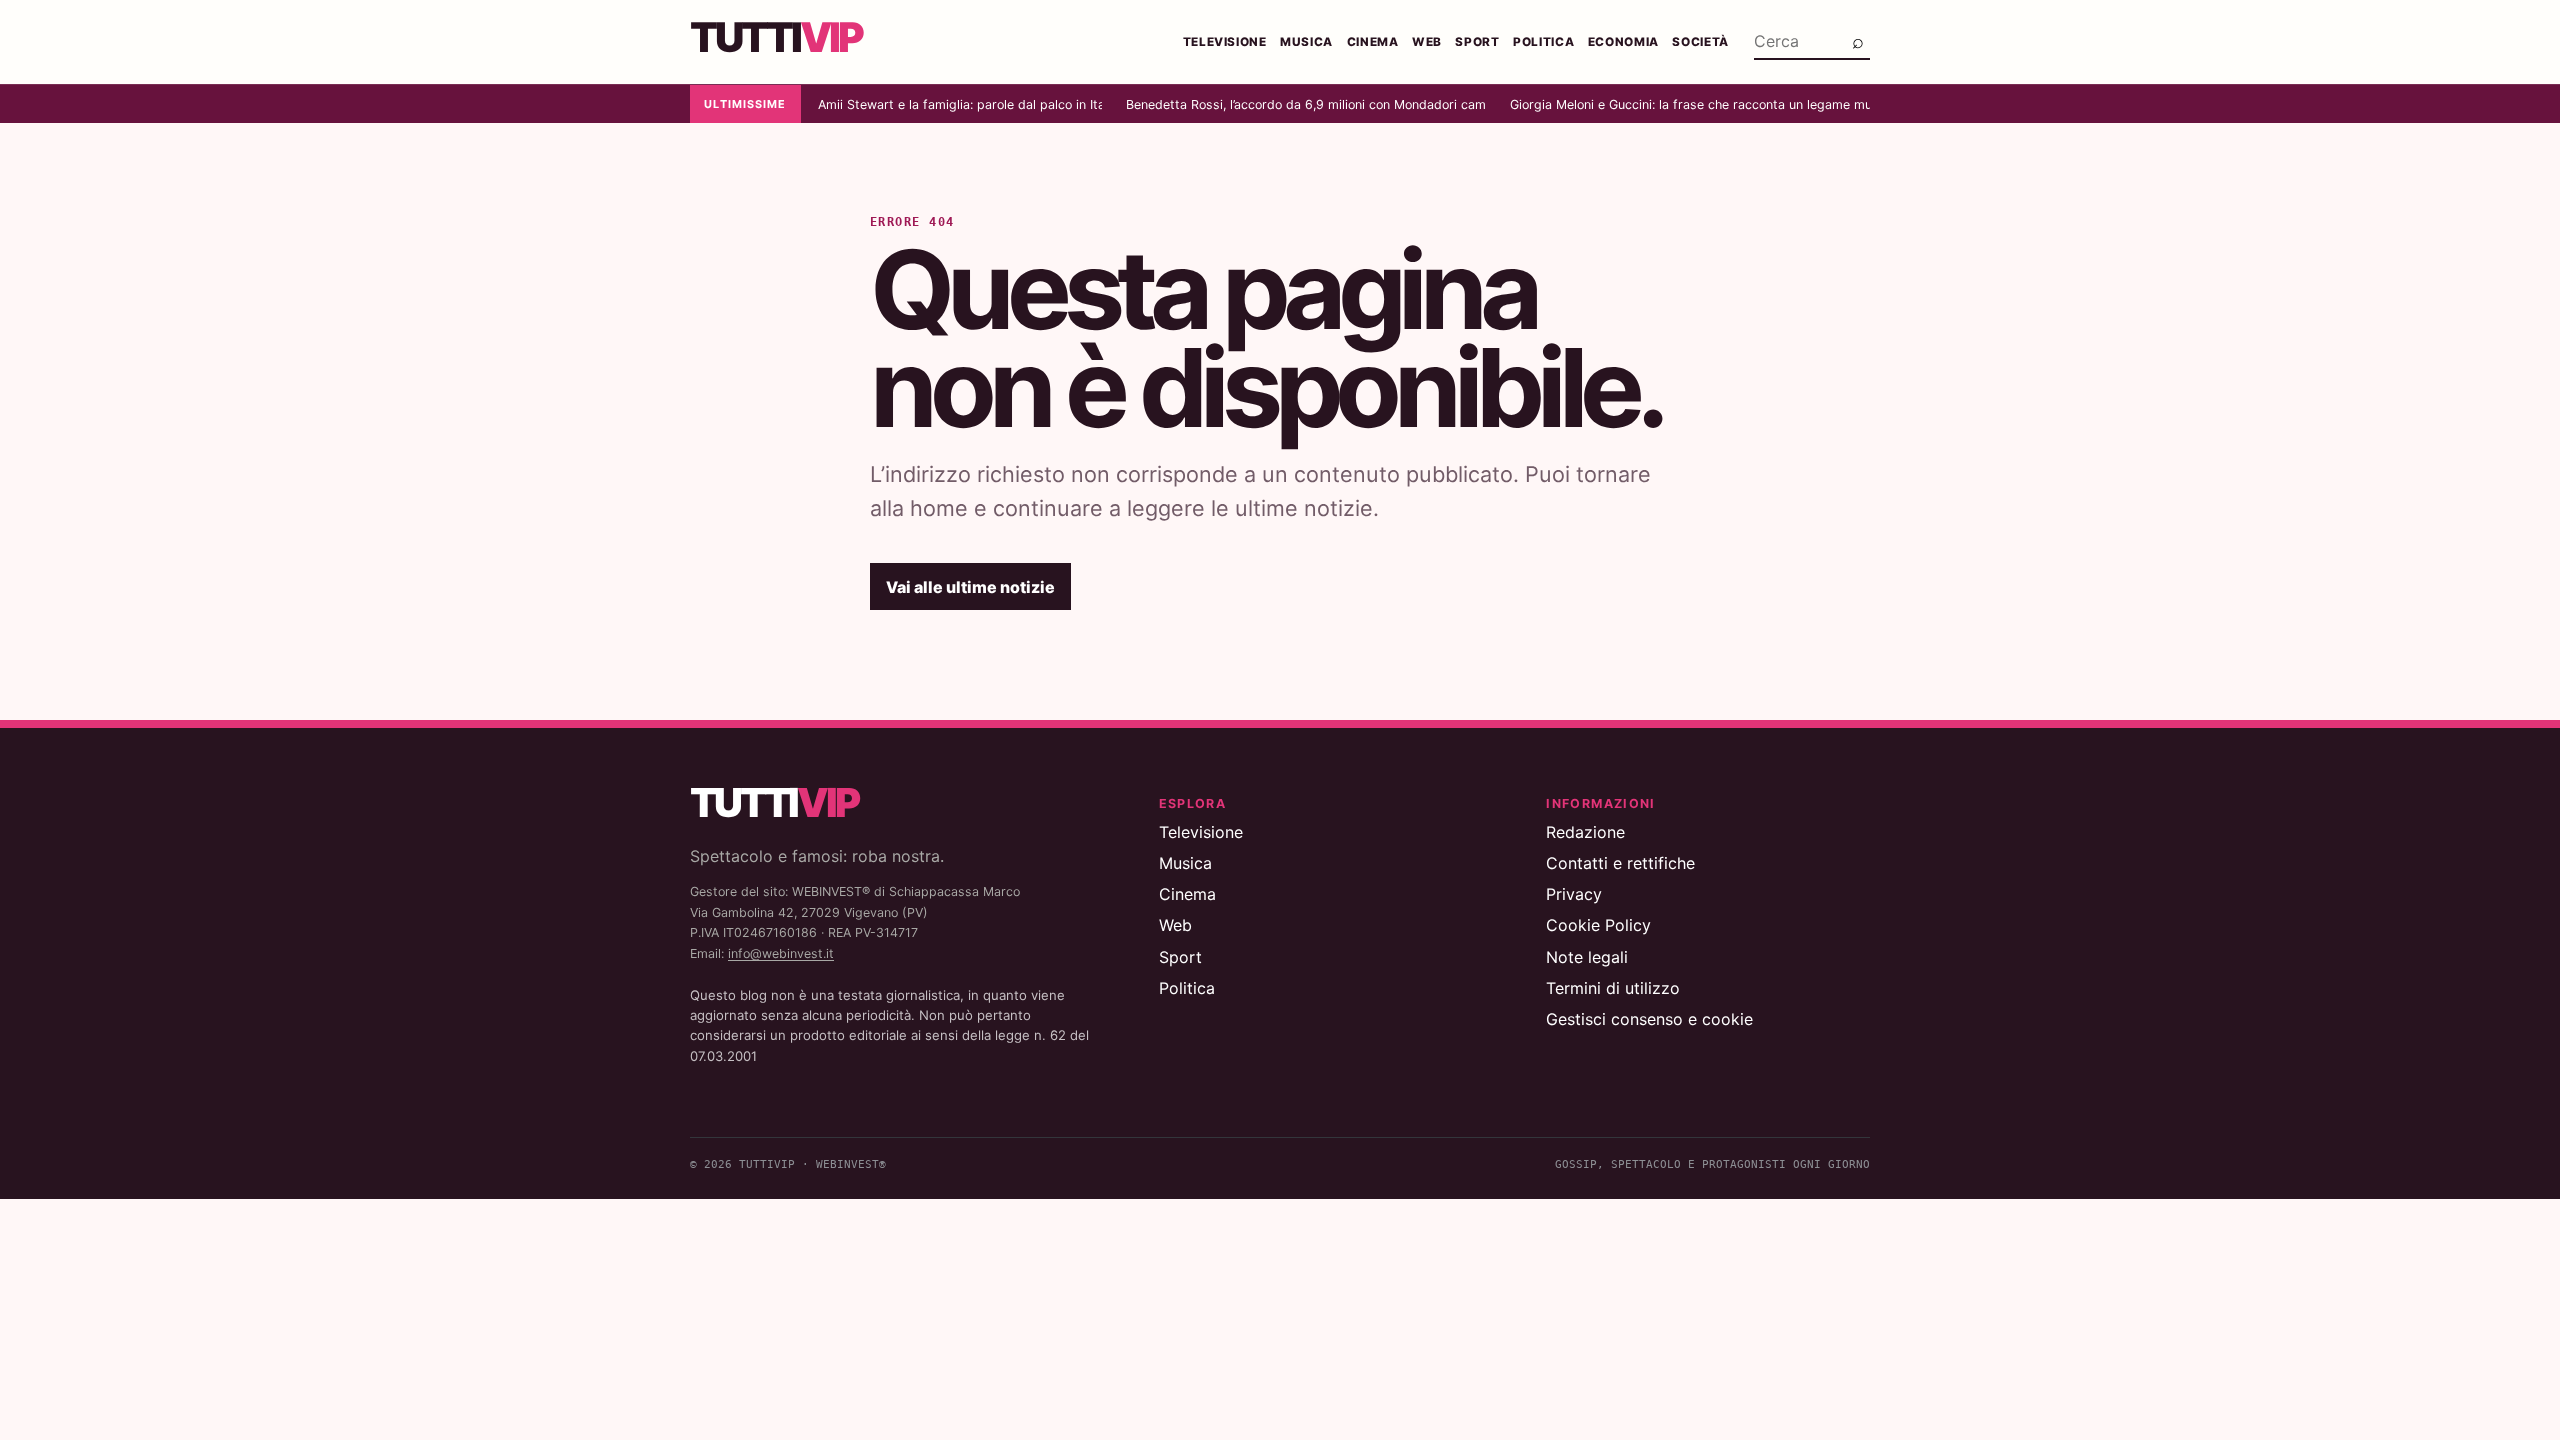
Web (1427, 42)
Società (1700, 42)
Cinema (1373, 42)
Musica (1306, 42)
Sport (1477, 42)
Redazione (1585, 832)
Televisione (1225, 42)
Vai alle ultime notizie (970, 587)
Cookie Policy (1598, 925)
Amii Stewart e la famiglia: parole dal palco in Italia (960, 104)
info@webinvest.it (781, 953)
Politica (1543, 42)
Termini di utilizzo (1613, 988)
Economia (1623, 42)
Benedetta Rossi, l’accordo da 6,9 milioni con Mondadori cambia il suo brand (1306, 104)
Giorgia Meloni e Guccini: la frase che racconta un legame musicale (1690, 104)
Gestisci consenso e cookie (1649, 1019)
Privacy (1574, 894)
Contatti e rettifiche (1620, 863)
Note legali (1587, 957)
